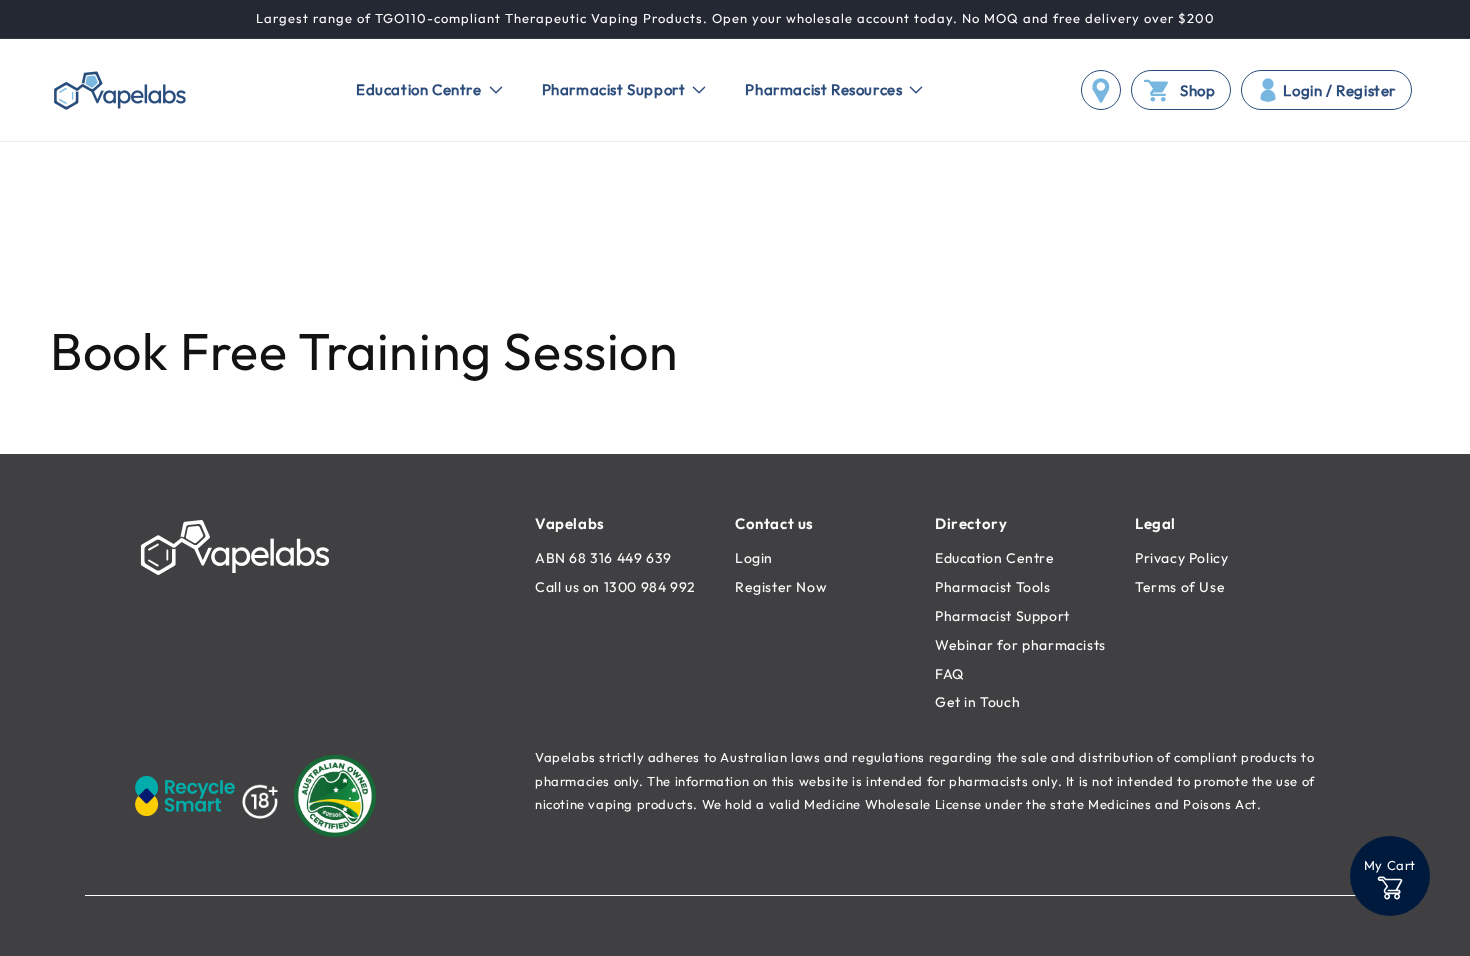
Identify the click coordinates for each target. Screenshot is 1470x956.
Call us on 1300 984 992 (615, 587)
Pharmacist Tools (993, 587)
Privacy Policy (1181, 558)
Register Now (781, 587)
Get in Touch (977, 702)
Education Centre (995, 558)
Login (754, 558)
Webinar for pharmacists (1020, 645)
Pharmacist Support (1002, 616)
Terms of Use (1180, 587)
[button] (424, 90)
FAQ (949, 674)
